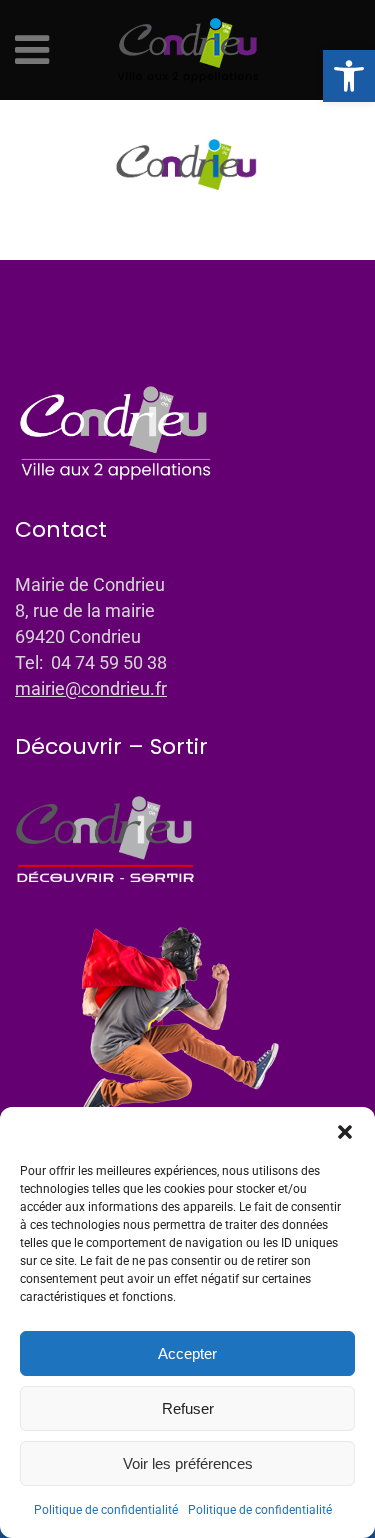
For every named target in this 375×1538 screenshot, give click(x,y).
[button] (349, 76)
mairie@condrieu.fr (91, 688)
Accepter (187, 1353)
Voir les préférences (188, 1463)
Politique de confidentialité (106, 1510)
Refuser (188, 1408)
